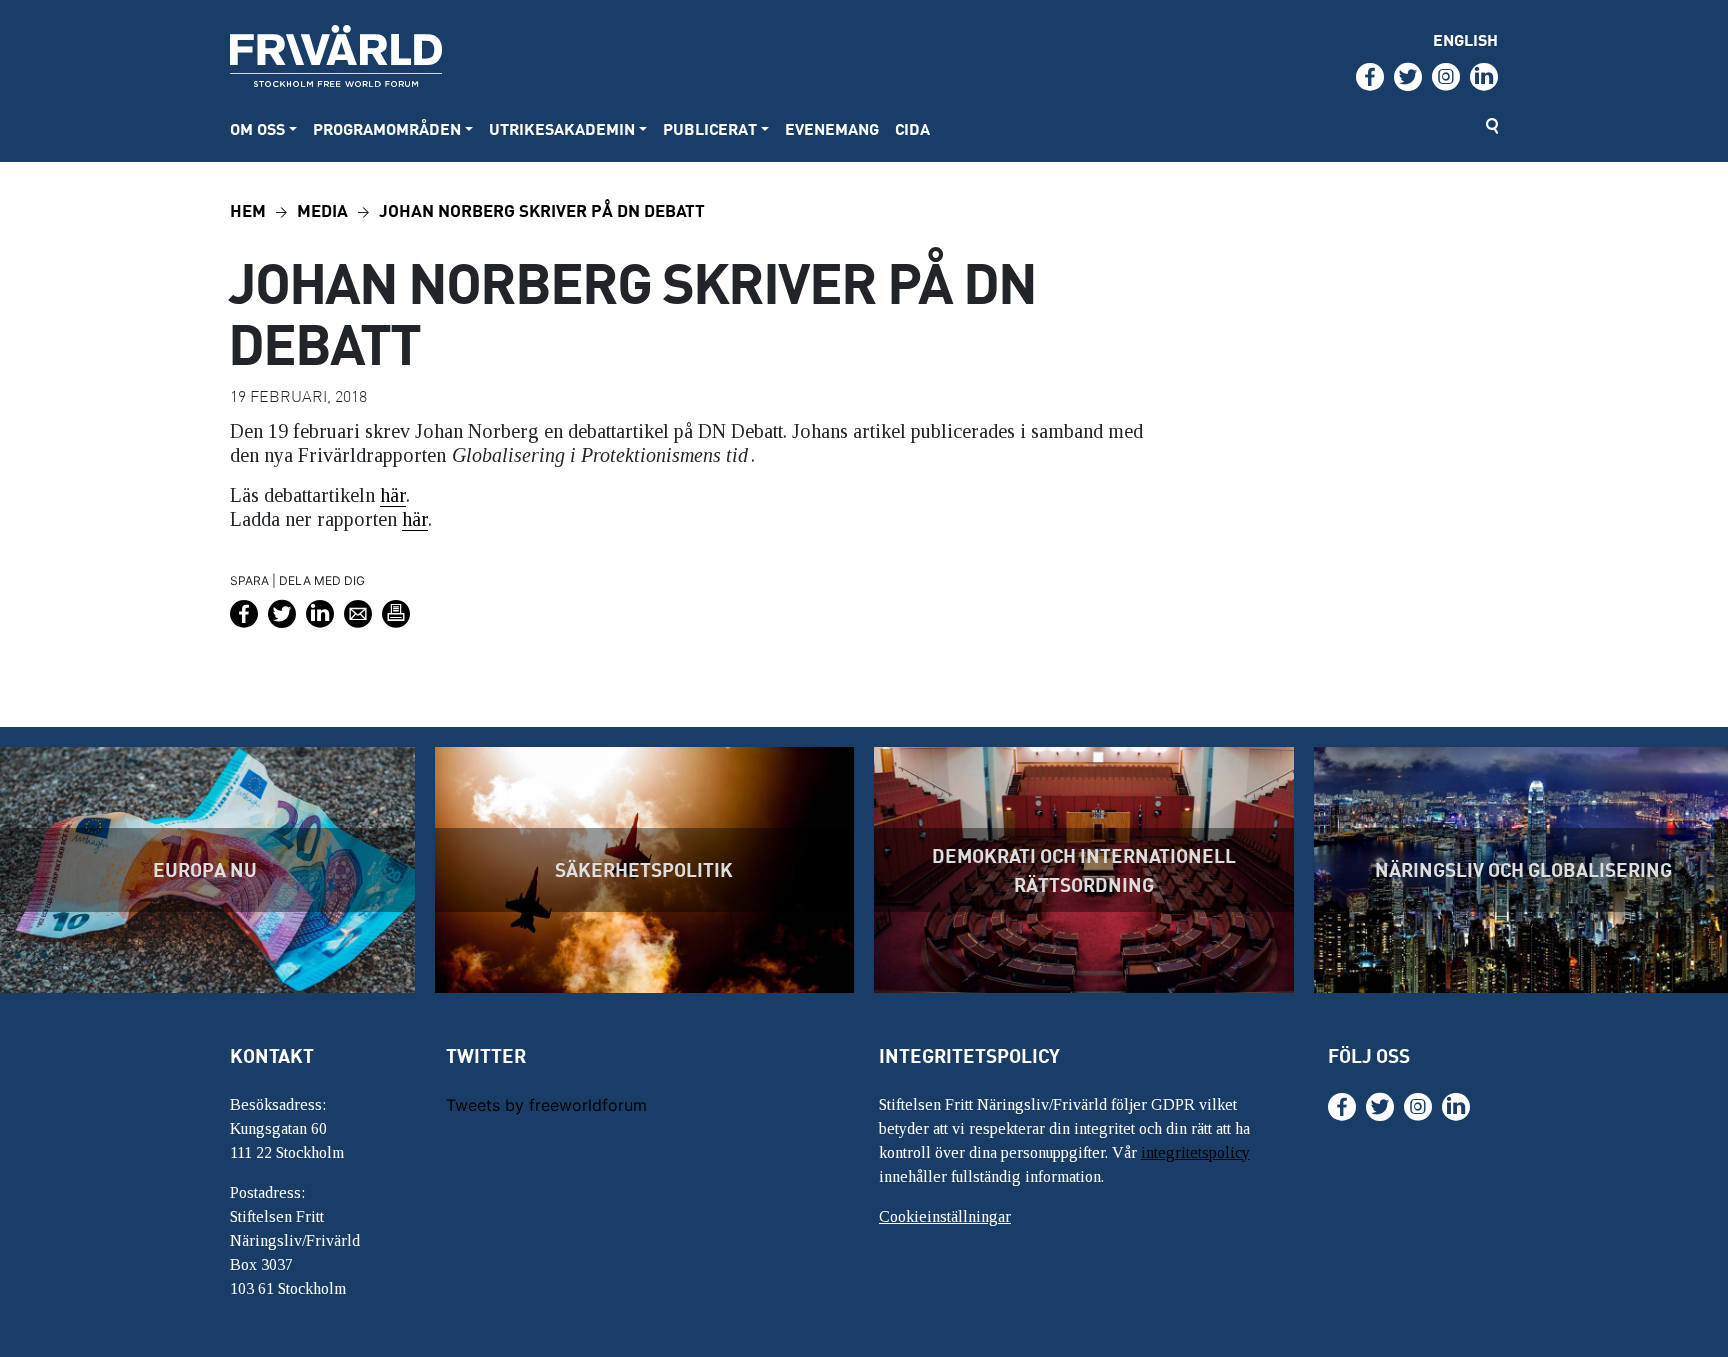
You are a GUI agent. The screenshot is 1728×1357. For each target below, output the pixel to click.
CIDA (912, 128)
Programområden (387, 128)
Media (322, 209)
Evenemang (832, 128)
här (393, 495)
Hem (248, 209)
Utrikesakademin (562, 128)
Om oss (257, 128)
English (1465, 39)
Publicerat (710, 128)
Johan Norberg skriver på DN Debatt (542, 209)
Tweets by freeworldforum (546, 1105)
